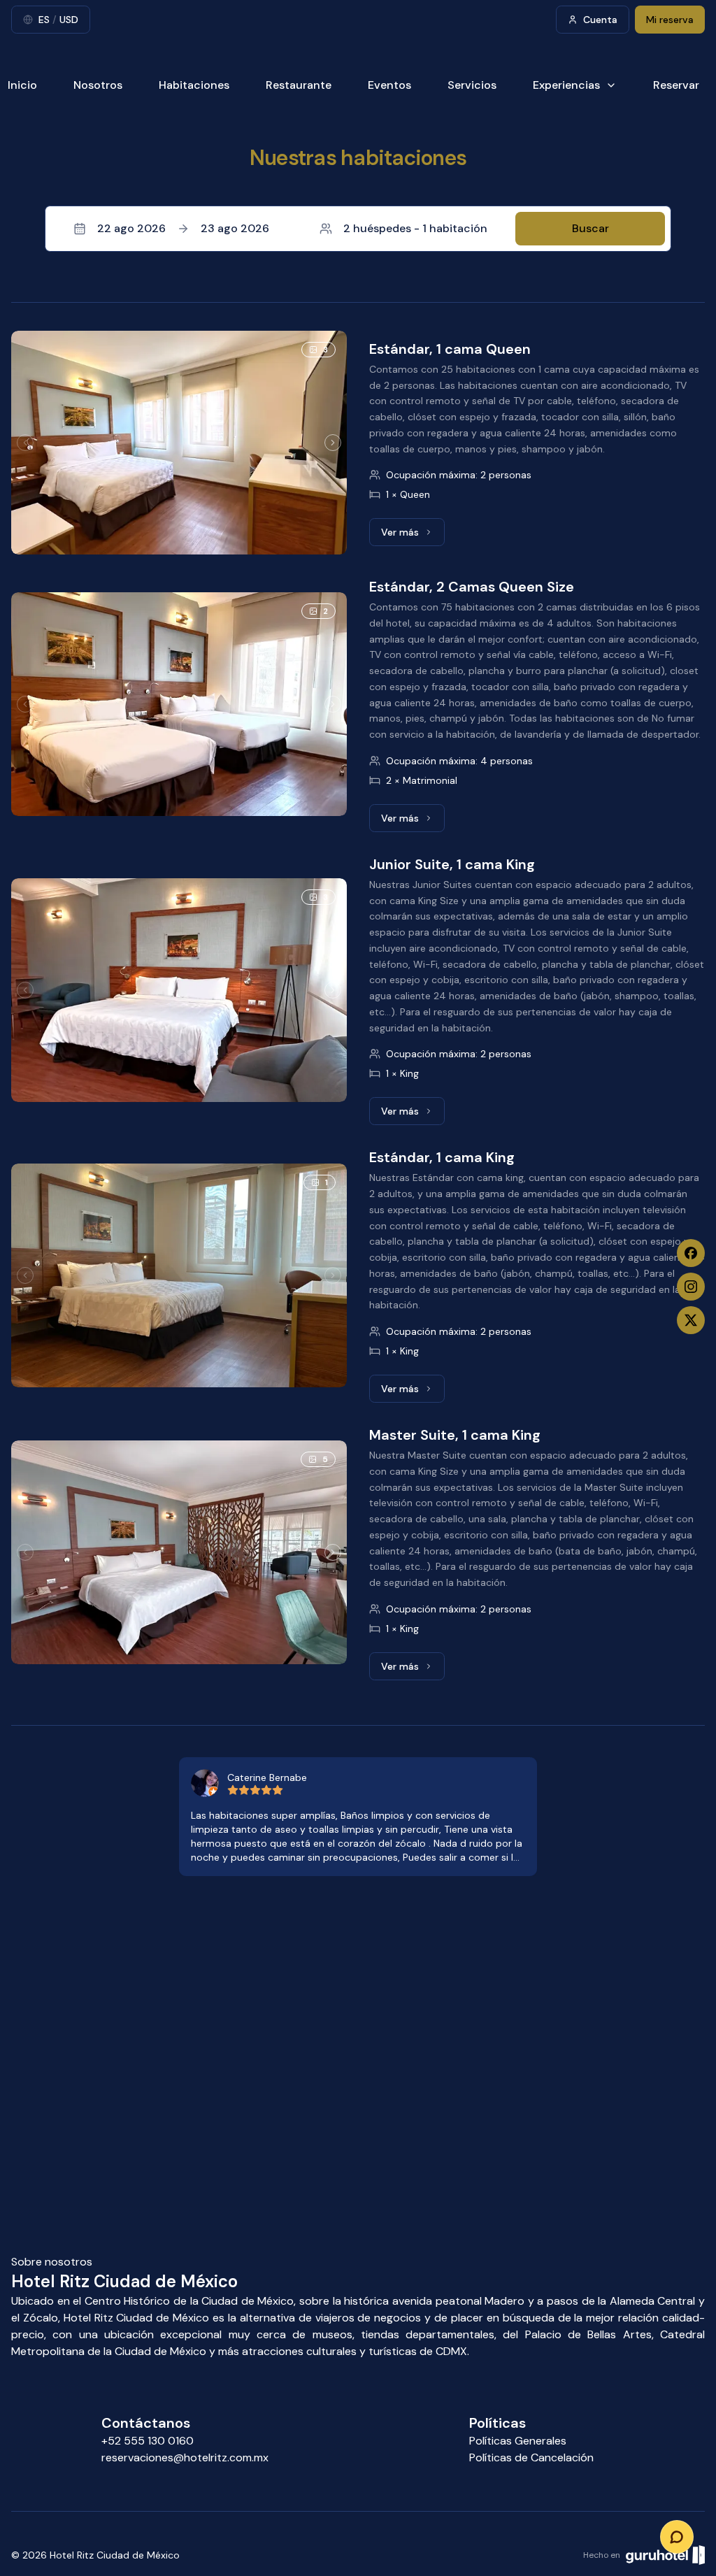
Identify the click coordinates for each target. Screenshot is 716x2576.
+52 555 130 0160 (148, 2441)
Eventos (389, 85)
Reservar (676, 85)
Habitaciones (194, 85)
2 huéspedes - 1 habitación (415, 228)
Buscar (590, 228)
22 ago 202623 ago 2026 (183, 228)
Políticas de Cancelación (531, 2457)
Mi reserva (670, 20)
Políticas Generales (518, 2441)
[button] (358, 229)
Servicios (472, 85)
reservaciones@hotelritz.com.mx (185, 2457)
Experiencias (566, 85)
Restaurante (299, 85)
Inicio (22, 85)
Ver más (413, 536)
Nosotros (98, 85)
